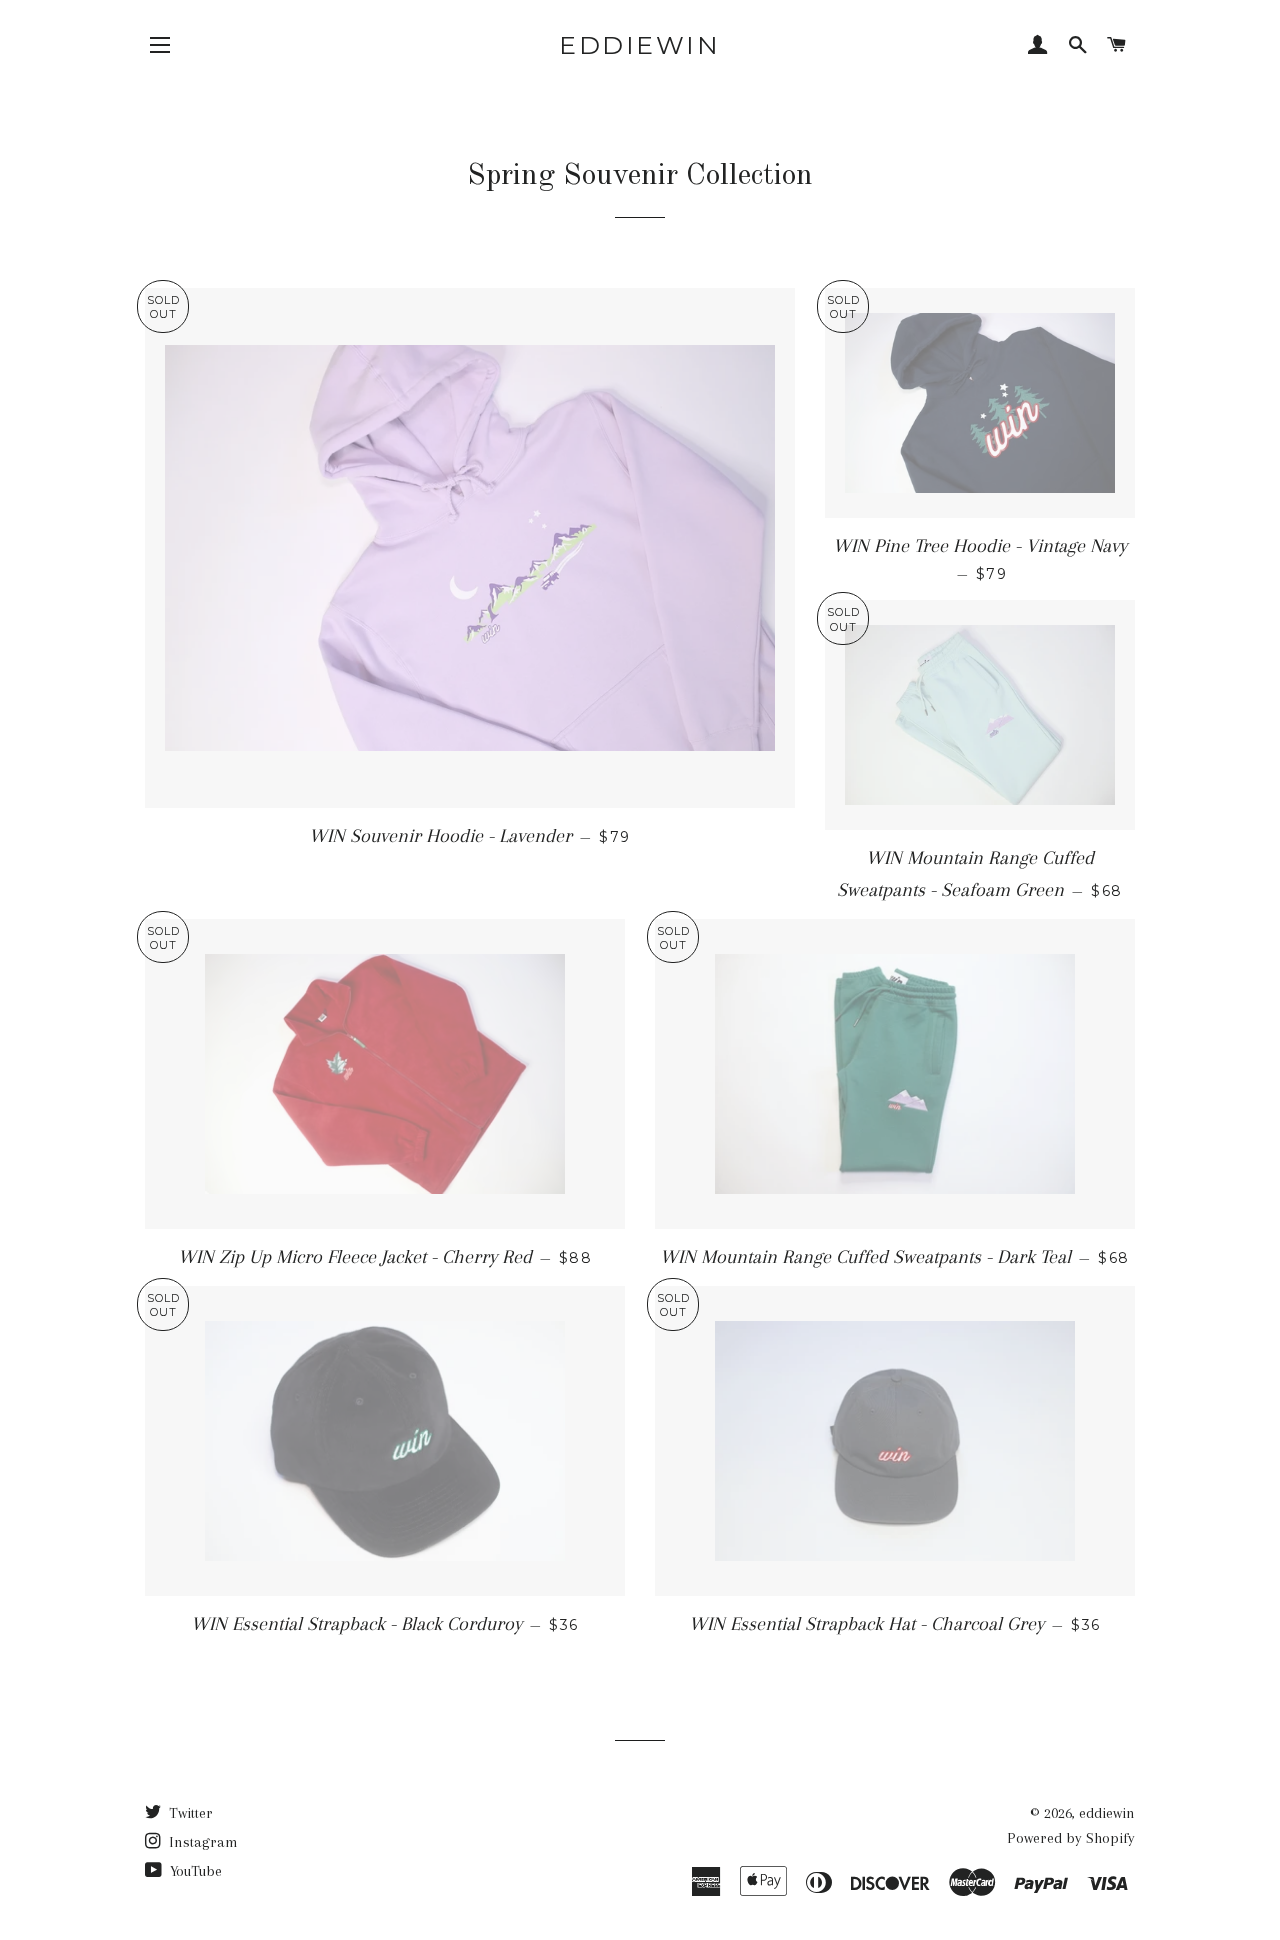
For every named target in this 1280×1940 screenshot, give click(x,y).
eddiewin (639, 45)
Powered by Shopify (1071, 1838)
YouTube (194, 1871)
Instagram (201, 1842)
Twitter (189, 1813)
